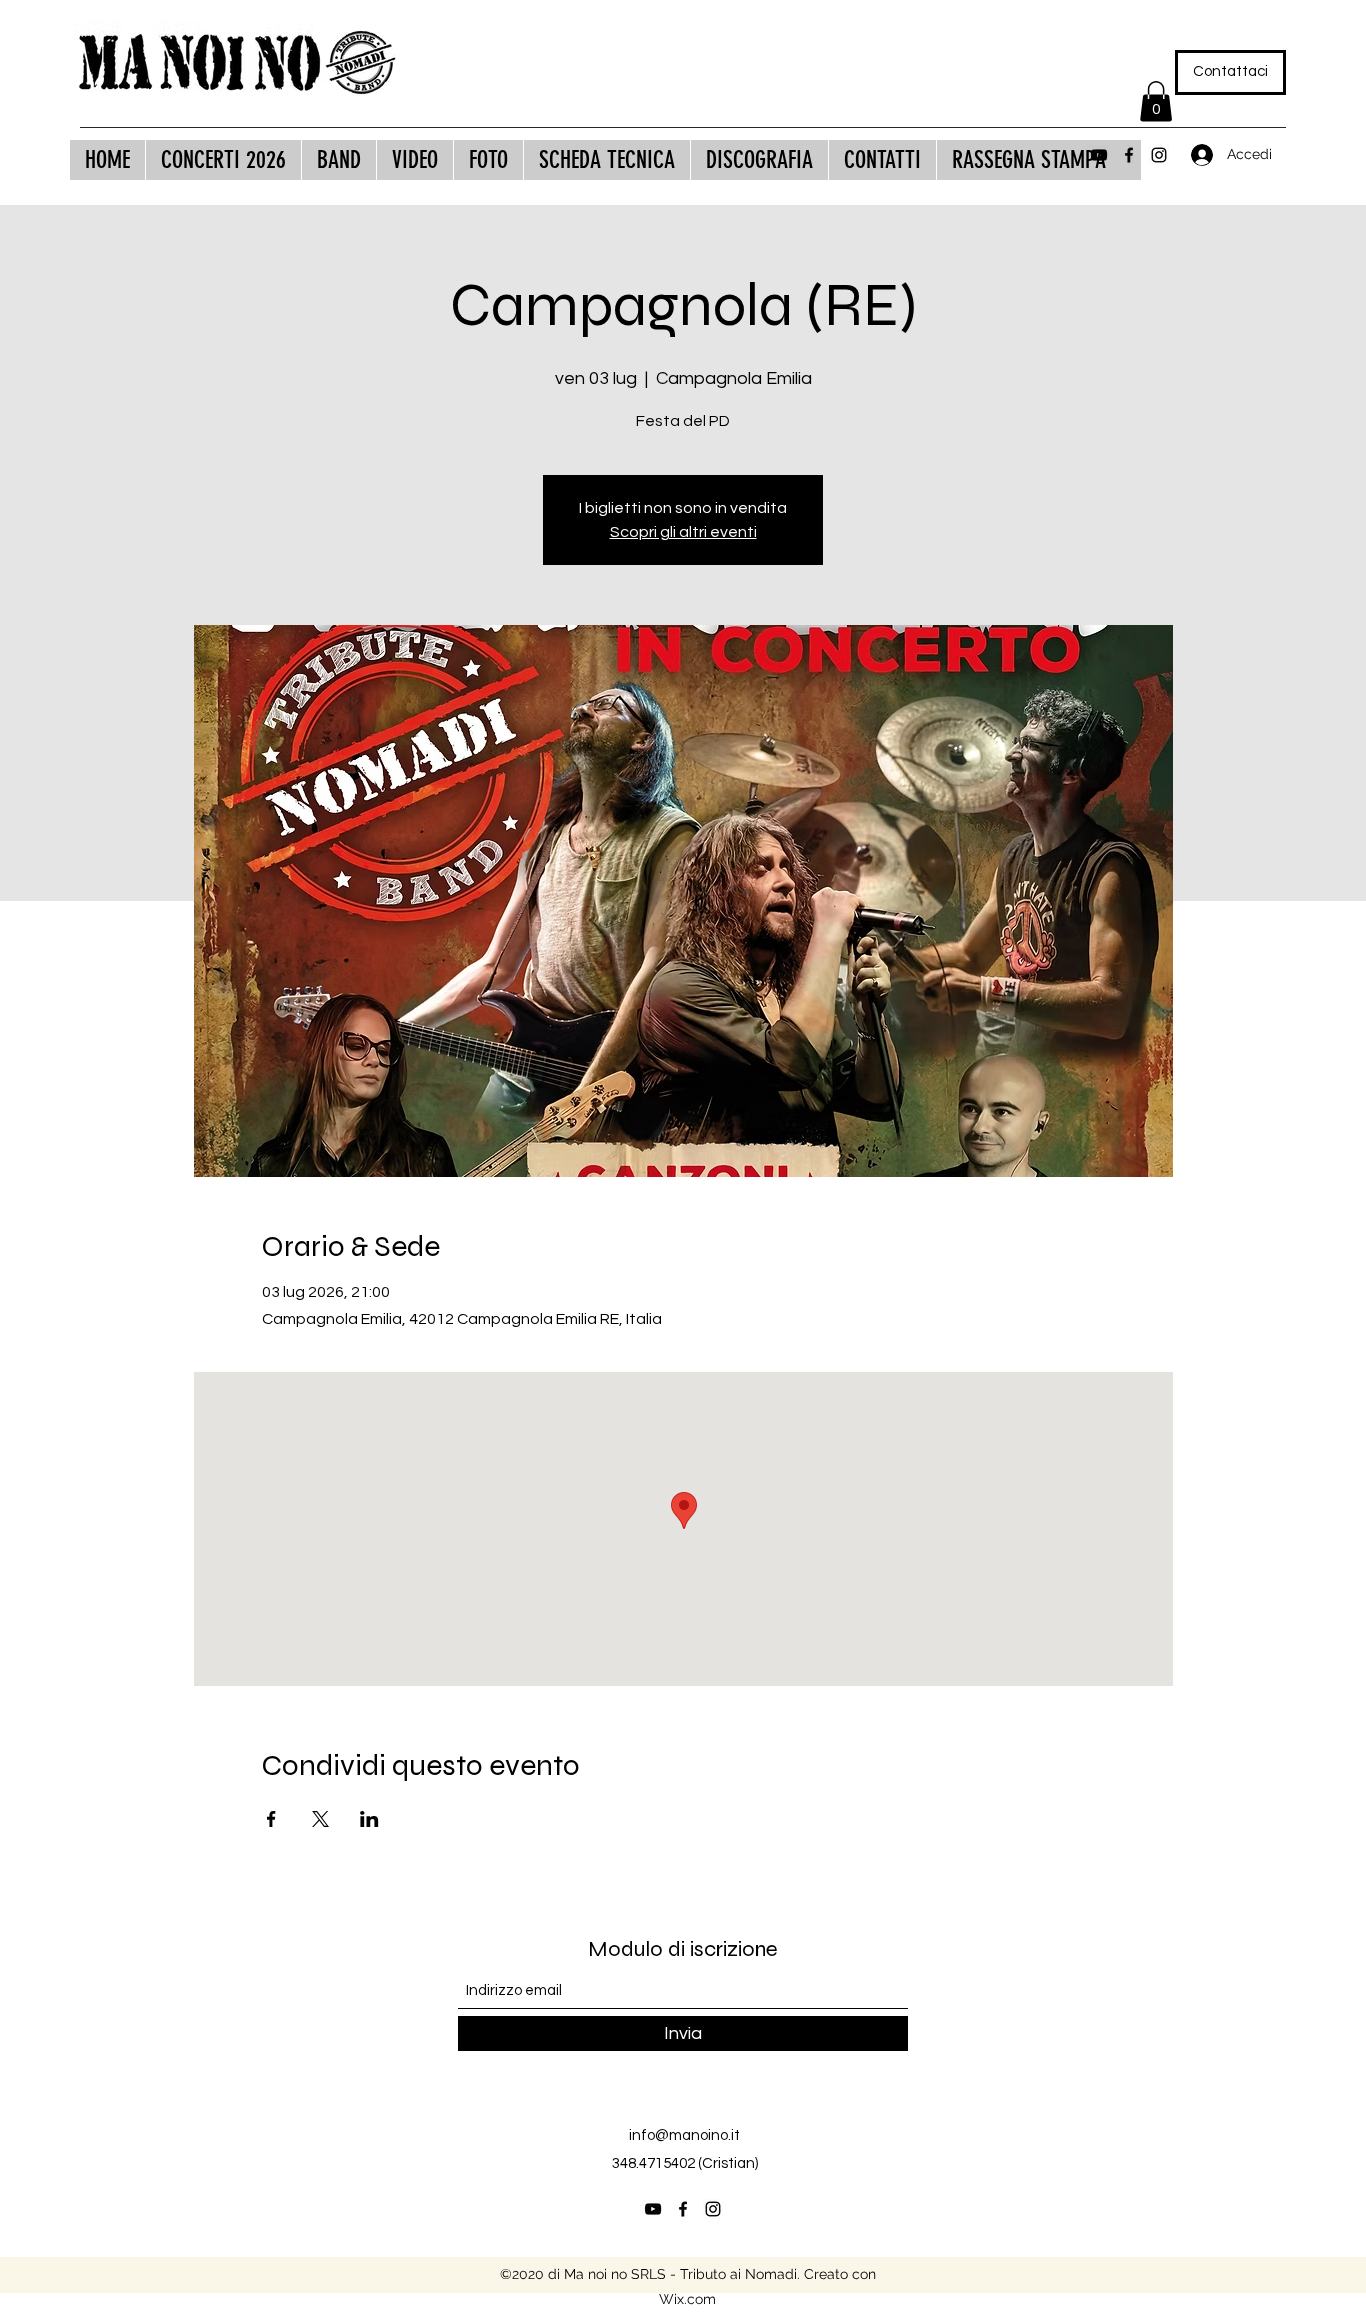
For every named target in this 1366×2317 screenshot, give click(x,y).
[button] (1156, 101)
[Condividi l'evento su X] (320, 1819)
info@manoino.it (684, 2135)
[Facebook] (1129, 155)
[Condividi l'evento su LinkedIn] (369, 1819)
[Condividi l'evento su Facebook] (271, 1819)
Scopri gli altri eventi (683, 532)
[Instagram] (1159, 155)
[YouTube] (1099, 155)
